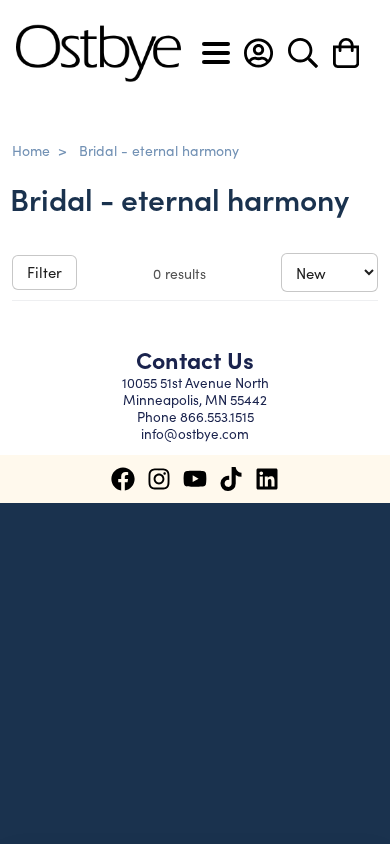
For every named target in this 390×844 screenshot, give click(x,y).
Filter (44, 271)
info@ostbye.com (195, 433)
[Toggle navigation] (216, 53)
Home (31, 150)
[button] (258, 53)
